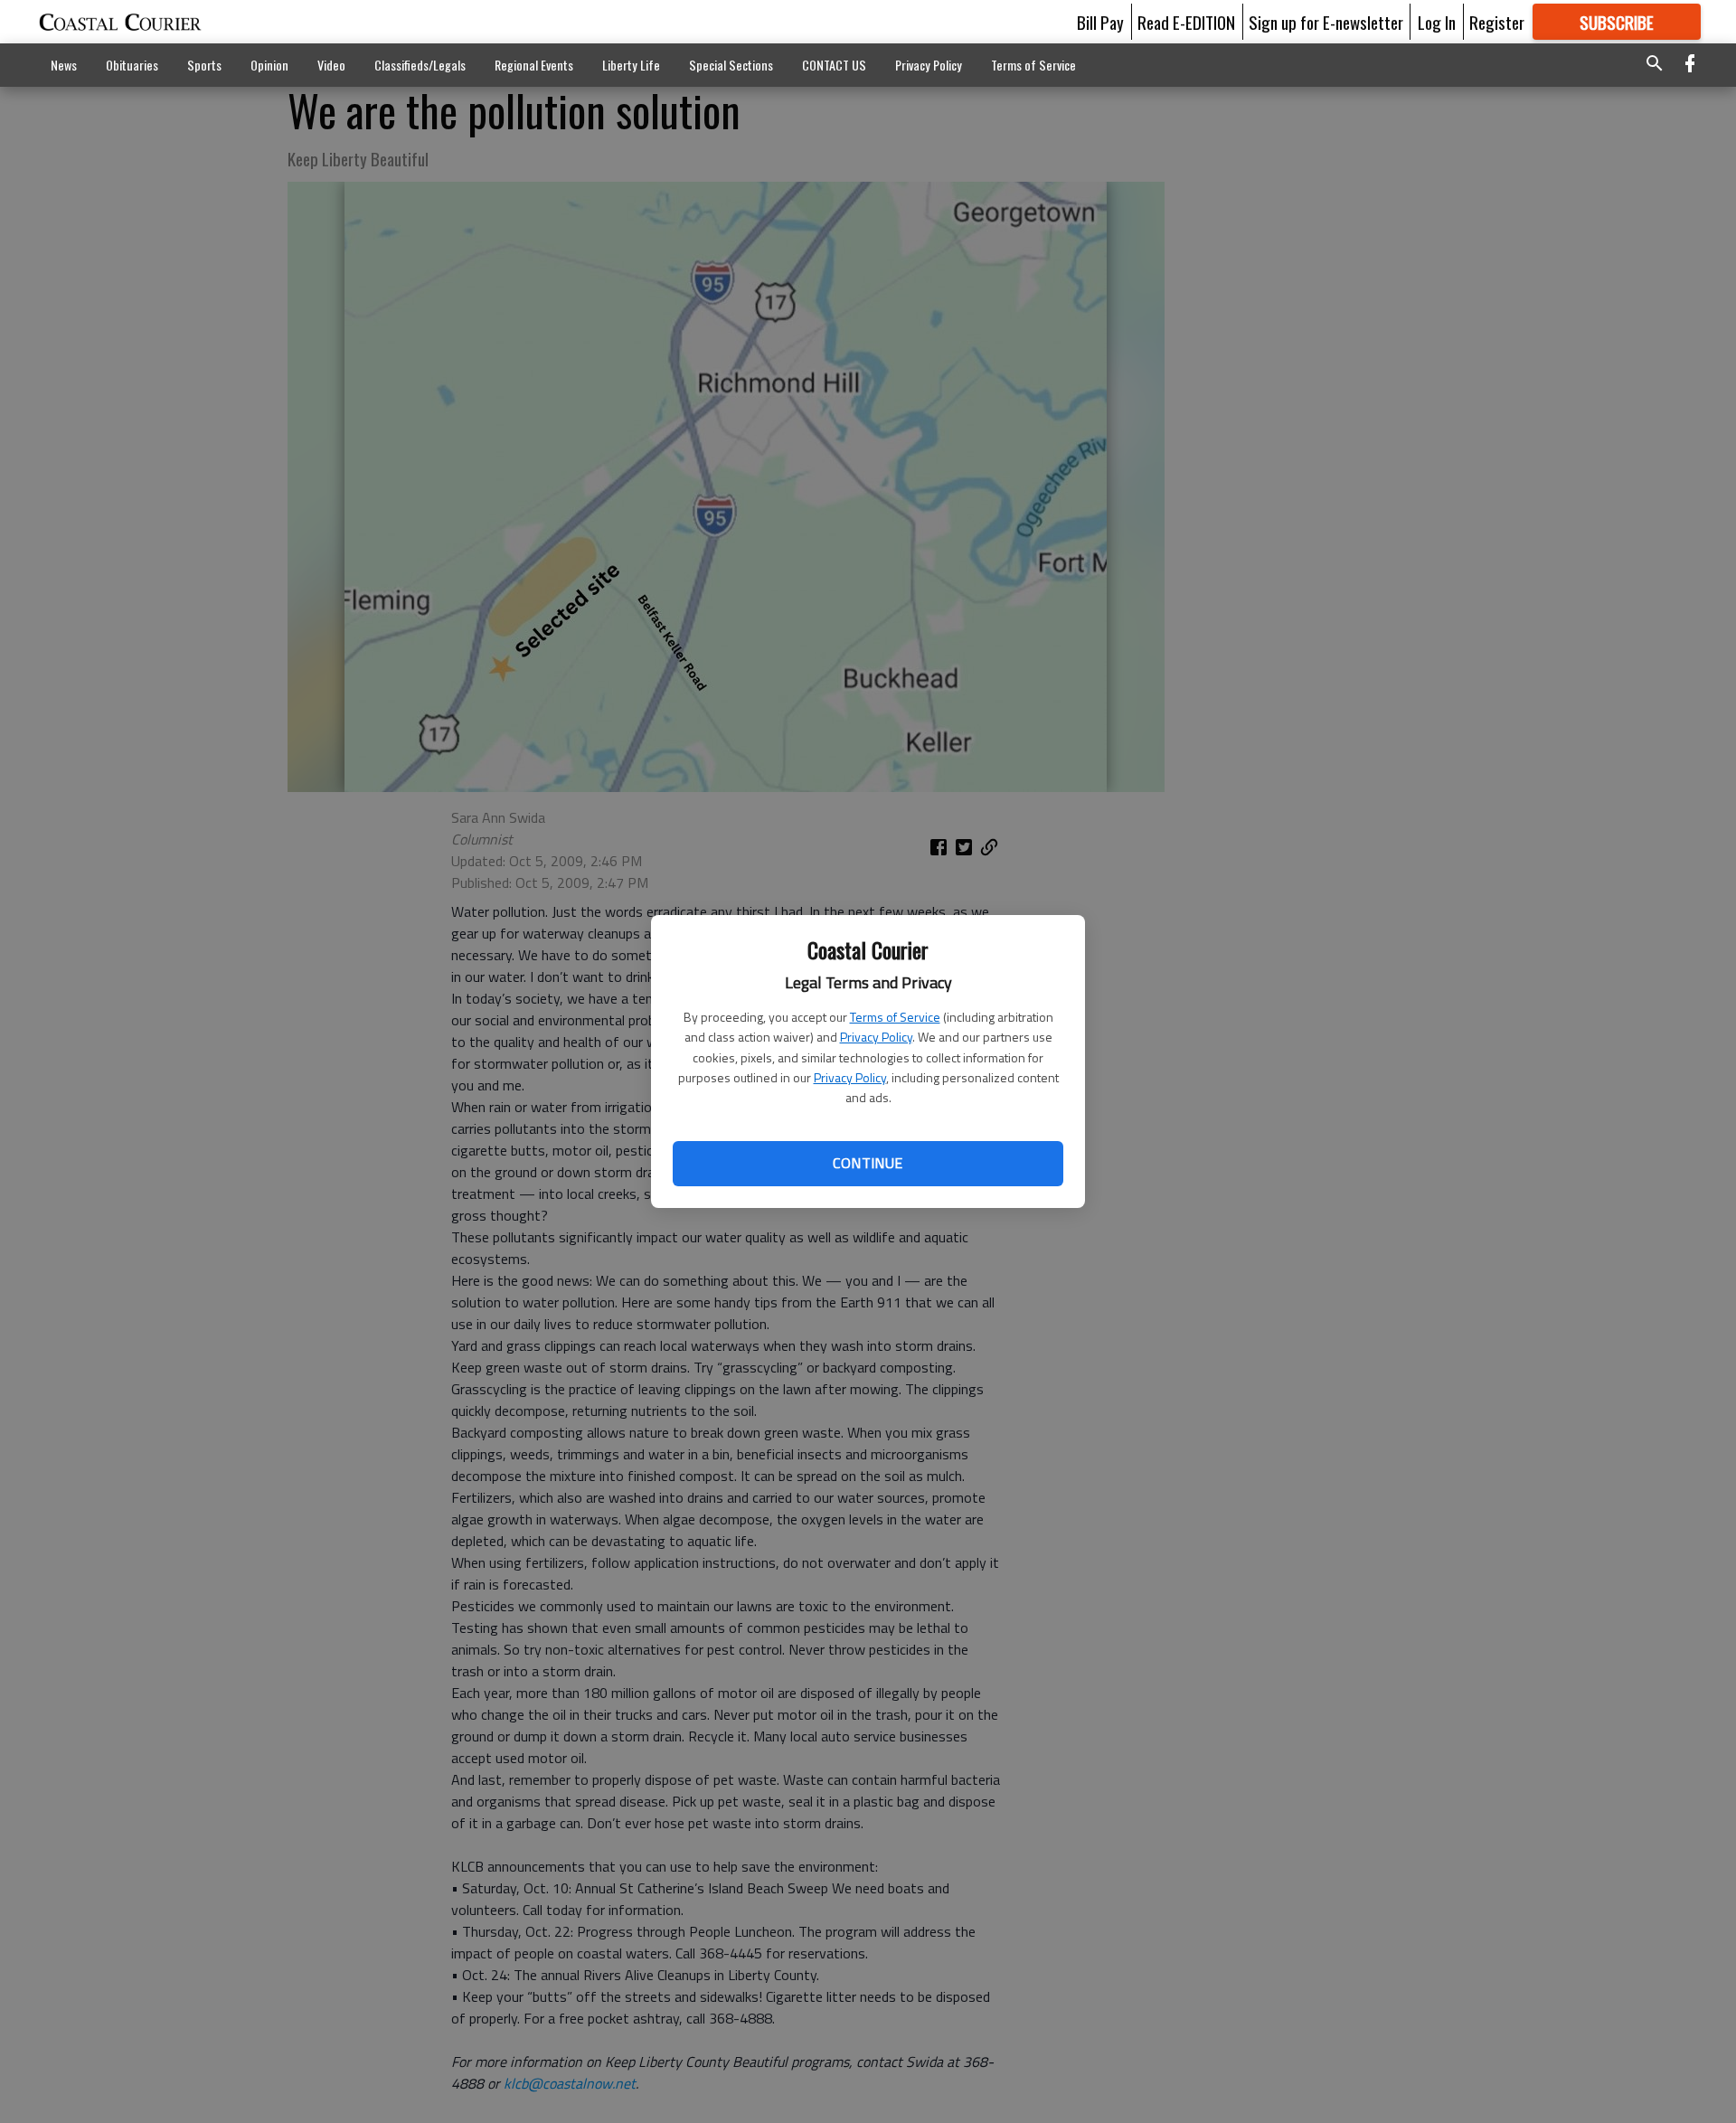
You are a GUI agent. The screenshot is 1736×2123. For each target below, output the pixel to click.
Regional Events (534, 65)
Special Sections (731, 65)
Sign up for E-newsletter (1326, 22)
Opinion (269, 65)
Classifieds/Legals (420, 65)
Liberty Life (631, 65)
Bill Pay (1100, 22)
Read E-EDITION (1186, 22)
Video (331, 65)
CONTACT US (834, 65)
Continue (868, 1163)
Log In (1437, 22)
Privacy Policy (876, 1037)
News (64, 65)
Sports (204, 65)
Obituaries (132, 65)
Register (1497, 22)
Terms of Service (895, 1017)
